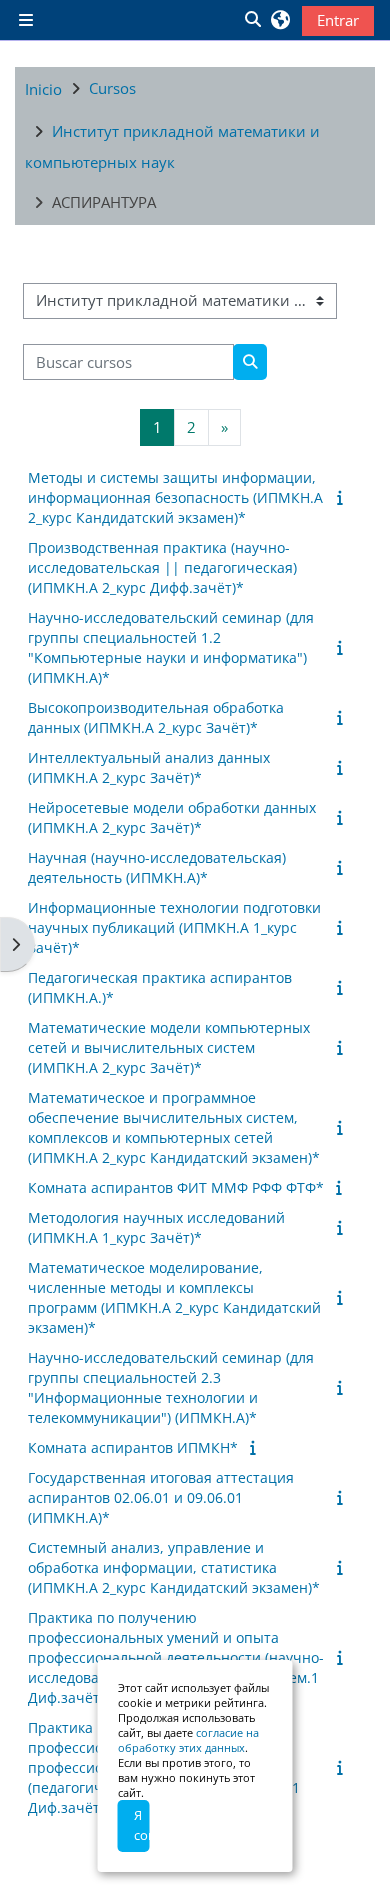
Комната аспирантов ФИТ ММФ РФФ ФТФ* (176, 1187)
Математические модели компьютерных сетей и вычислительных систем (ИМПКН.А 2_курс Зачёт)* (169, 1047)
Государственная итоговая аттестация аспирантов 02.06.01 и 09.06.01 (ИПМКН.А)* (161, 1497)
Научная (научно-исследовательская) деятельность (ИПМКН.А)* (157, 867)
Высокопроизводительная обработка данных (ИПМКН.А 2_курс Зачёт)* (156, 717)
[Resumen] (343, 497)
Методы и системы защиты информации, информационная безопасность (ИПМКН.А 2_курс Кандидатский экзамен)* (175, 497)
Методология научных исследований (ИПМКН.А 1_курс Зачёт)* (156, 1227)
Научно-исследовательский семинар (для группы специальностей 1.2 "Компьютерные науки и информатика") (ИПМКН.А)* (171, 647)
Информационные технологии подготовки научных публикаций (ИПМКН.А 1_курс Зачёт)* (174, 927)
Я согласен (142, 1825)
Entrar (338, 20)
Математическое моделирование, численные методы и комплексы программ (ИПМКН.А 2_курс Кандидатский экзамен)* (174, 1297)
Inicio (43, 89)
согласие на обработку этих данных (188, 1740)
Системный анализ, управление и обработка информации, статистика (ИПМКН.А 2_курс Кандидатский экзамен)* (174, 1567)
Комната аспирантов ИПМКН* (133, 1447)
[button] (252, 20)
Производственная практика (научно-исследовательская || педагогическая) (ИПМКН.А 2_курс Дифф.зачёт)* (162, 567)
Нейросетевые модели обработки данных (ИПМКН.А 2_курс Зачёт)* (172, 817)
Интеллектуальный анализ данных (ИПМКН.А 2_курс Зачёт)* (149, 767)
